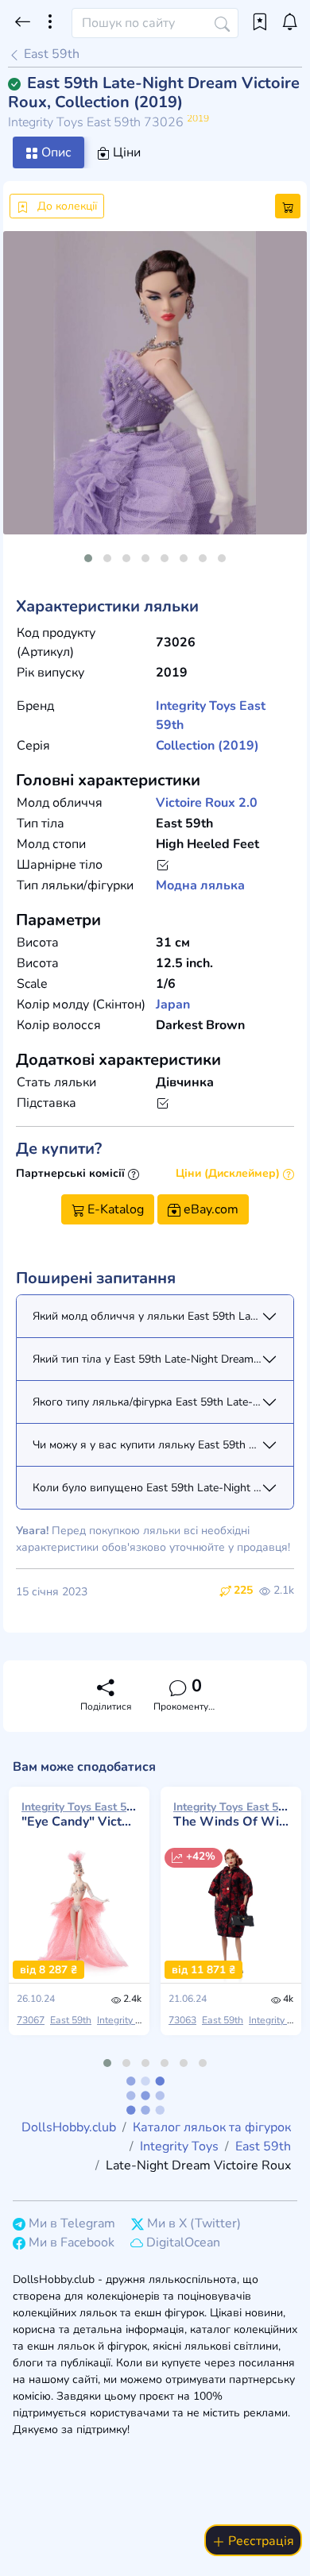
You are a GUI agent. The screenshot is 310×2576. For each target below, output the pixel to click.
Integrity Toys (196, 706)
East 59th (50, 54)
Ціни (125, 152)
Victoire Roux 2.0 (207, 803)
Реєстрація (260, 2541)
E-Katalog (114, 1209)
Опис (55, 152)
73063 (182, 2020)
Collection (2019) (207, 746)
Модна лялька (200, 885)
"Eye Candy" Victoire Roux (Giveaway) (79, 1814)
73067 (31, 2020)
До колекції (66, 206)
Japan (173, 1005)
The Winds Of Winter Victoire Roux (231, 1814)
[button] (88, 558)
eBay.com (209, 1209)
